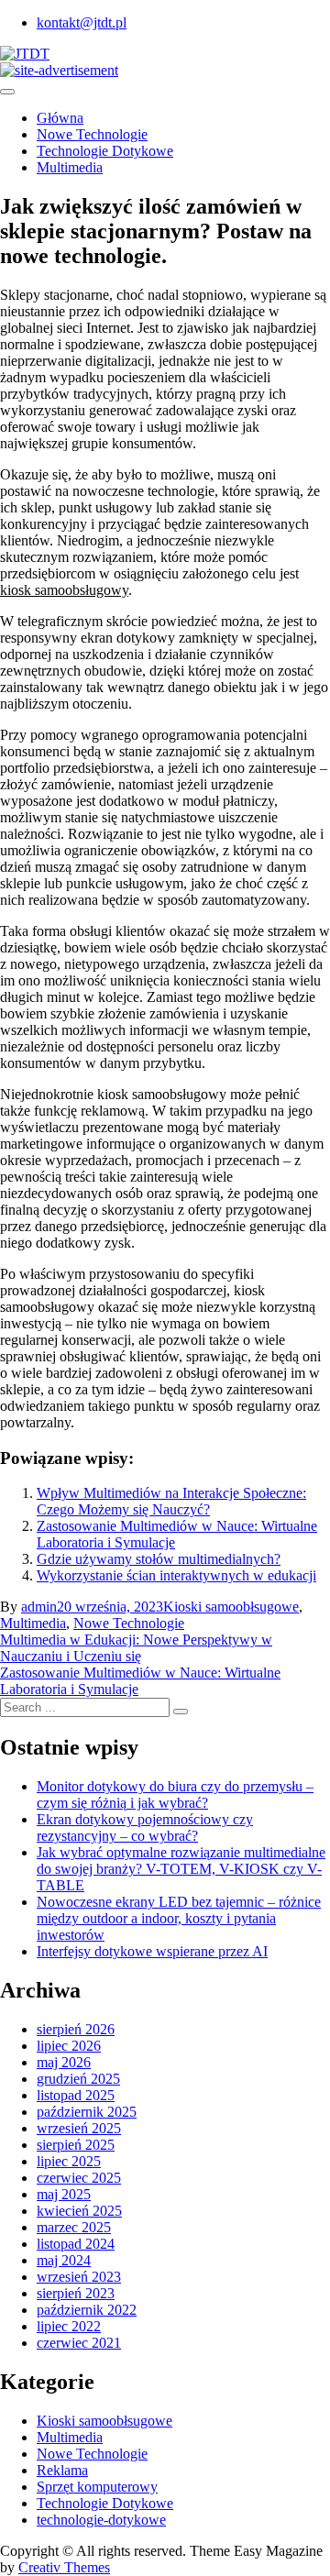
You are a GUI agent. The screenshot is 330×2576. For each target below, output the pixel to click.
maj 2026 (64, 2062)
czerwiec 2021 (79, 2343)
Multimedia (70, 167)
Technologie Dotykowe (105, 151)
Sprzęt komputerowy (97, 2487)
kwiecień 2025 (79, 2211)
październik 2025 (87, 2112)
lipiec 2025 (69, 2161)
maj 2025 (64, 2194)
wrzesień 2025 (79, 2128)
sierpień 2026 (76, 2029)
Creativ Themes (64, 2567)
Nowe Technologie (92, 134)
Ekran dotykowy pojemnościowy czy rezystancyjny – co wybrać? (145, 1827)
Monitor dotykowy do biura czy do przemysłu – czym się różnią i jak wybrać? (175, 1794)
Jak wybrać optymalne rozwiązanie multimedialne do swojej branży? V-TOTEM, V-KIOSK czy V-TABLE (181, 1869)
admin (39, 1607)
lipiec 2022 (69, 2326)
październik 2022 (87, 2310)
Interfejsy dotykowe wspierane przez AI (152, 1951)
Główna (60, 118)
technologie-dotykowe (101, 2520)
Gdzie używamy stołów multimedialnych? (159, 1559)
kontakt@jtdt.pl (82, 22)
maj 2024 (64, 2260)
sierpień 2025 (76, 2145)
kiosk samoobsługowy (64, 590)
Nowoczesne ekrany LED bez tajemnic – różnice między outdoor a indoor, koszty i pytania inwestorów (179, 1918)
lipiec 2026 (69, 2046)
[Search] (181, 1712)
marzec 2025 (74, 2227)
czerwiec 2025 (79, 2178)
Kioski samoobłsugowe (231, 1607)
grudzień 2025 (78, 2079)
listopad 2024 (76, 2244)
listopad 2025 (76, 2095)
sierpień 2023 (76, 2293)
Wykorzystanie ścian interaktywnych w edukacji (176, 1575)
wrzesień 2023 (79, 2277)
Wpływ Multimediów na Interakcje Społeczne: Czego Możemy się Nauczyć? (171, 1501)
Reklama (62, 2470)
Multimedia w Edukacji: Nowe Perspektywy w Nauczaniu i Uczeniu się (136, 1648)
